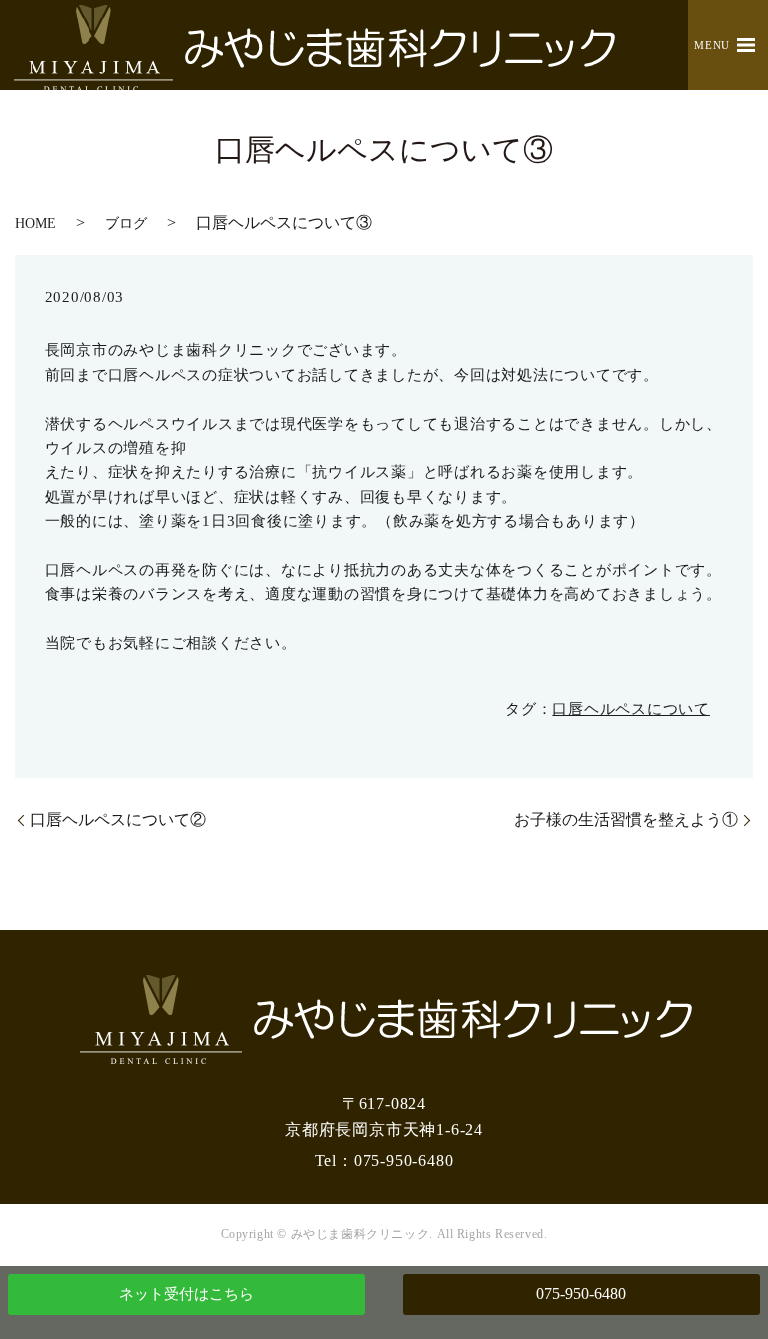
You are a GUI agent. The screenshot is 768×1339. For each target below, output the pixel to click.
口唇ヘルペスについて (631, 709)
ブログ (126, 223)
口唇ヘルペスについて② (118, 819)
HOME (35, 223)
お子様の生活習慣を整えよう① (626, 819)
